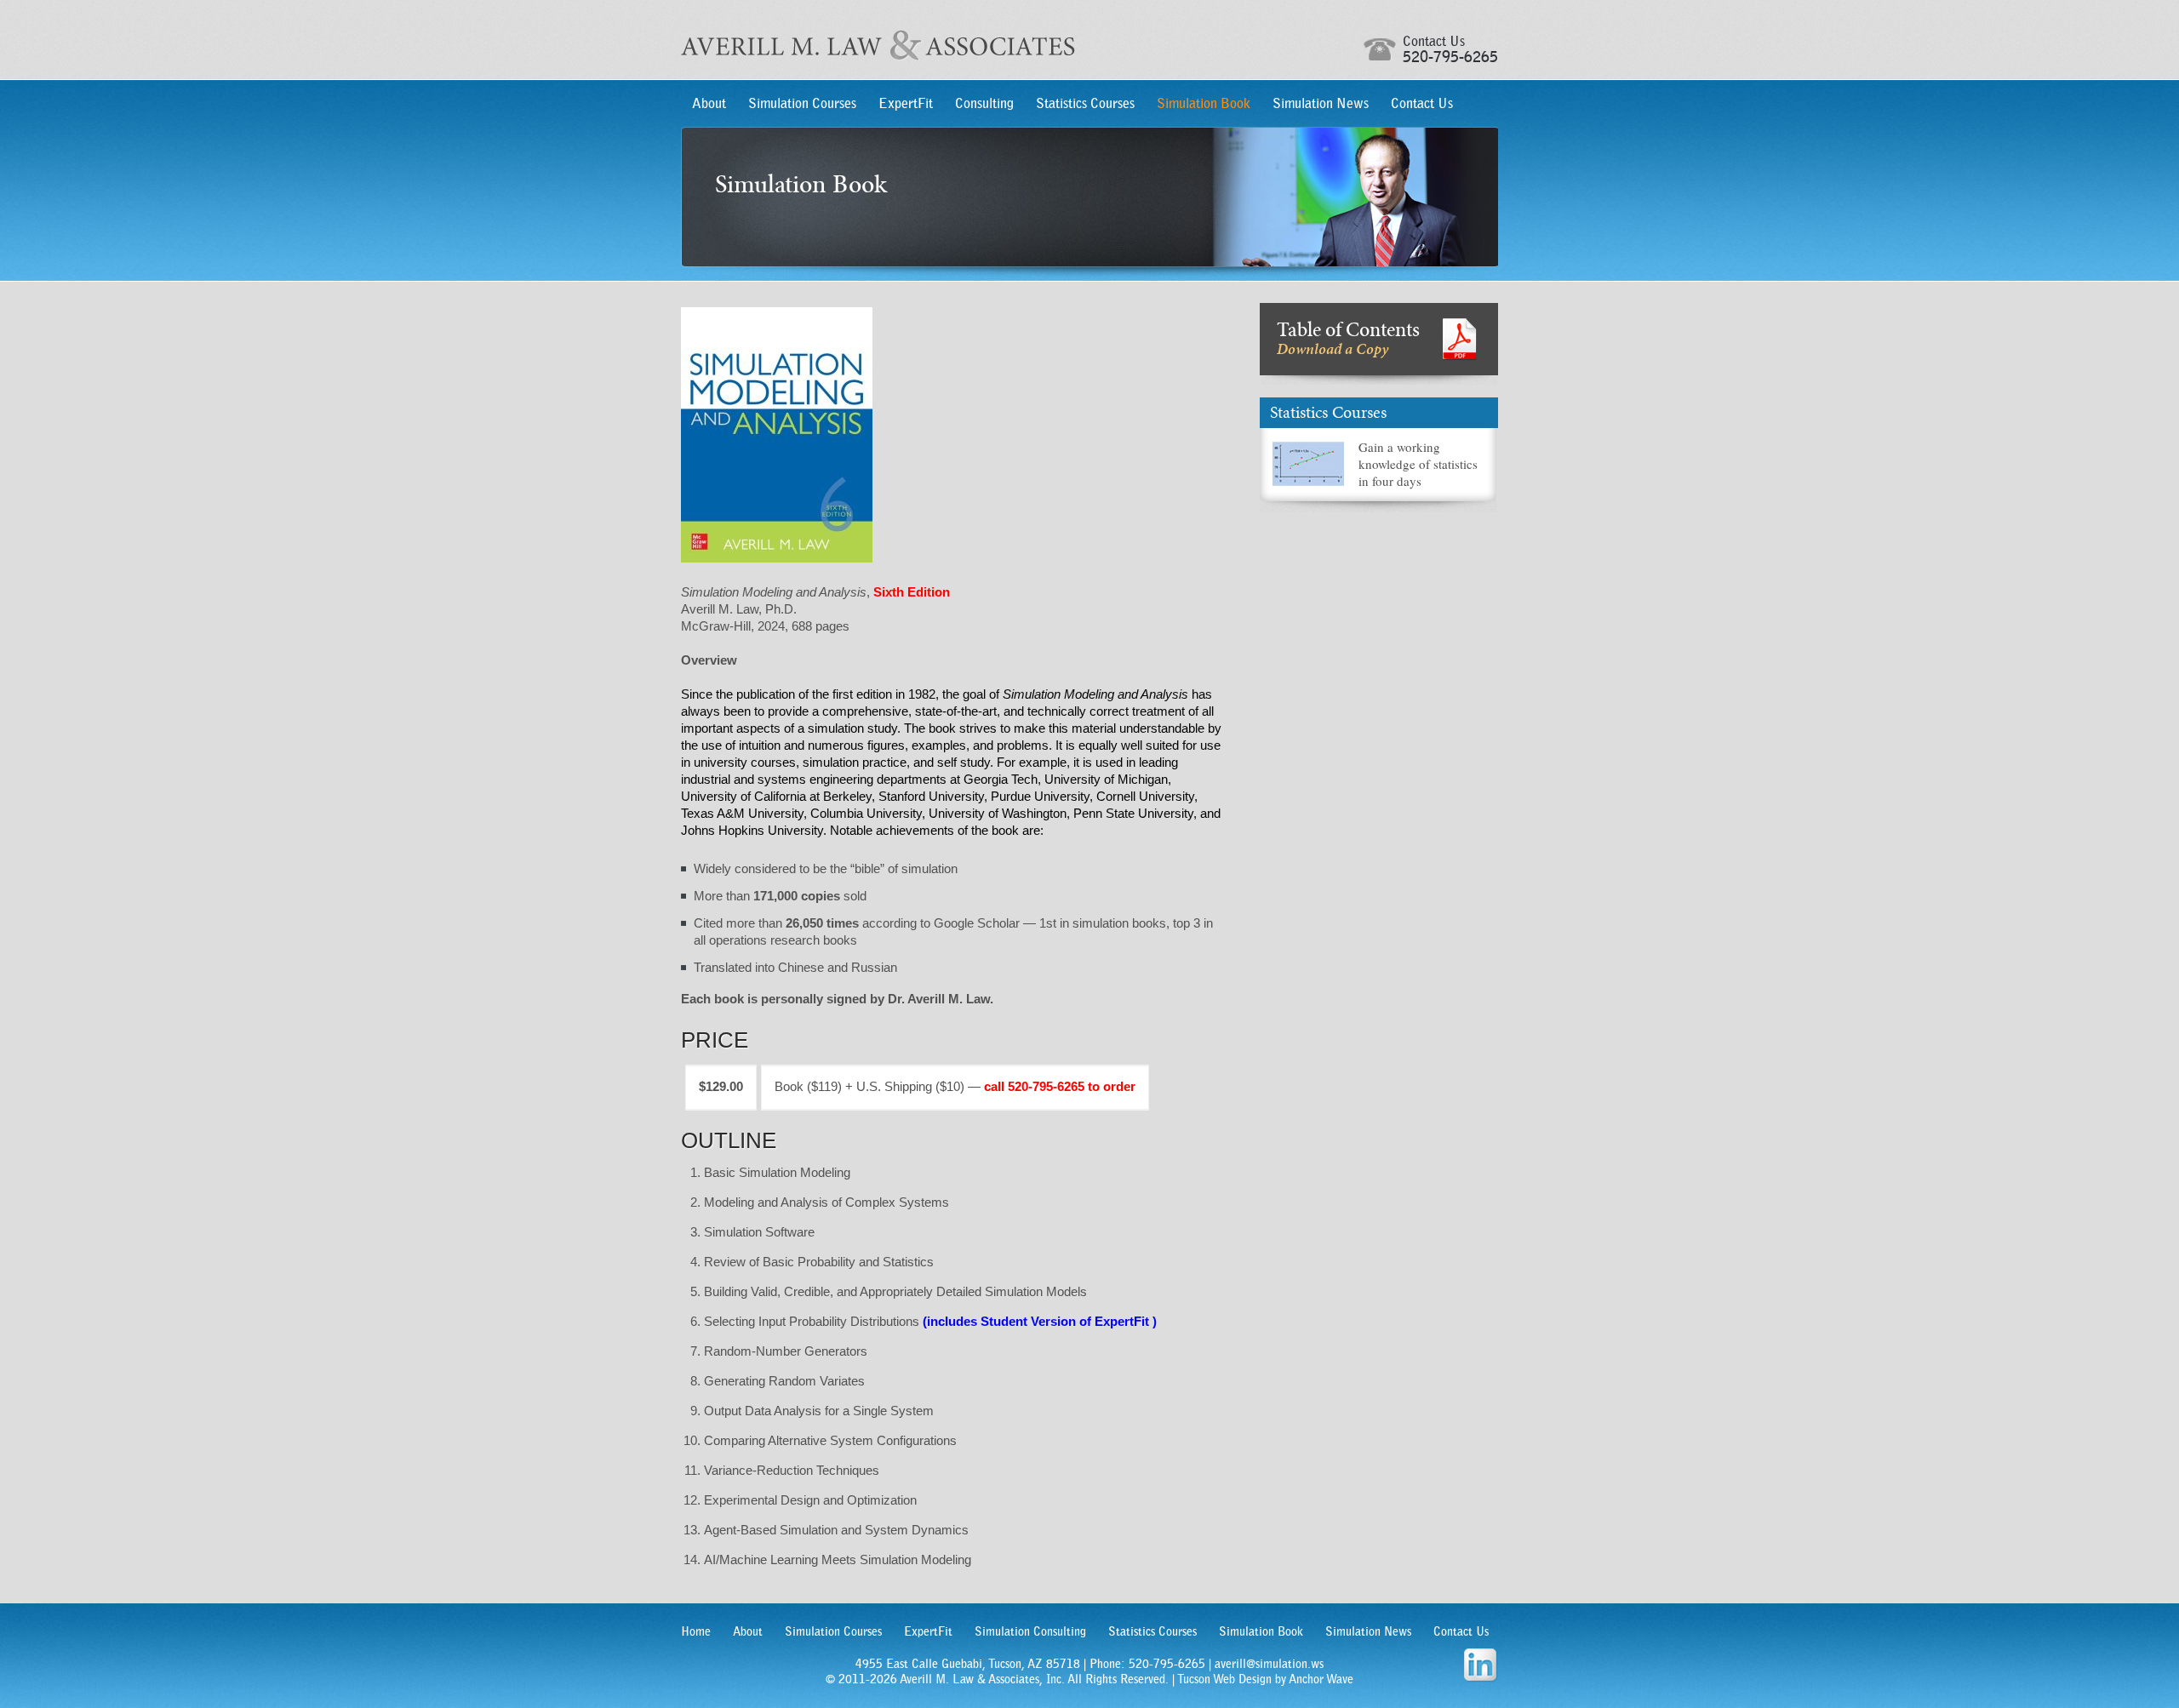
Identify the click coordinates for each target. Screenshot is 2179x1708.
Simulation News (1321, 103)
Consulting (984, 103)
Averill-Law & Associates (878, 45)
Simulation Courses (802, 103)
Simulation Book (1204, 103)
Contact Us (1422, 103)
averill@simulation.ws (1269, 1664)
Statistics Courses (1085, 103)
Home (696, 1631)
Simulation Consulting (1030, 1631)
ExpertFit (906, 103)
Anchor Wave (1321, 1679)
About (709, 103)
